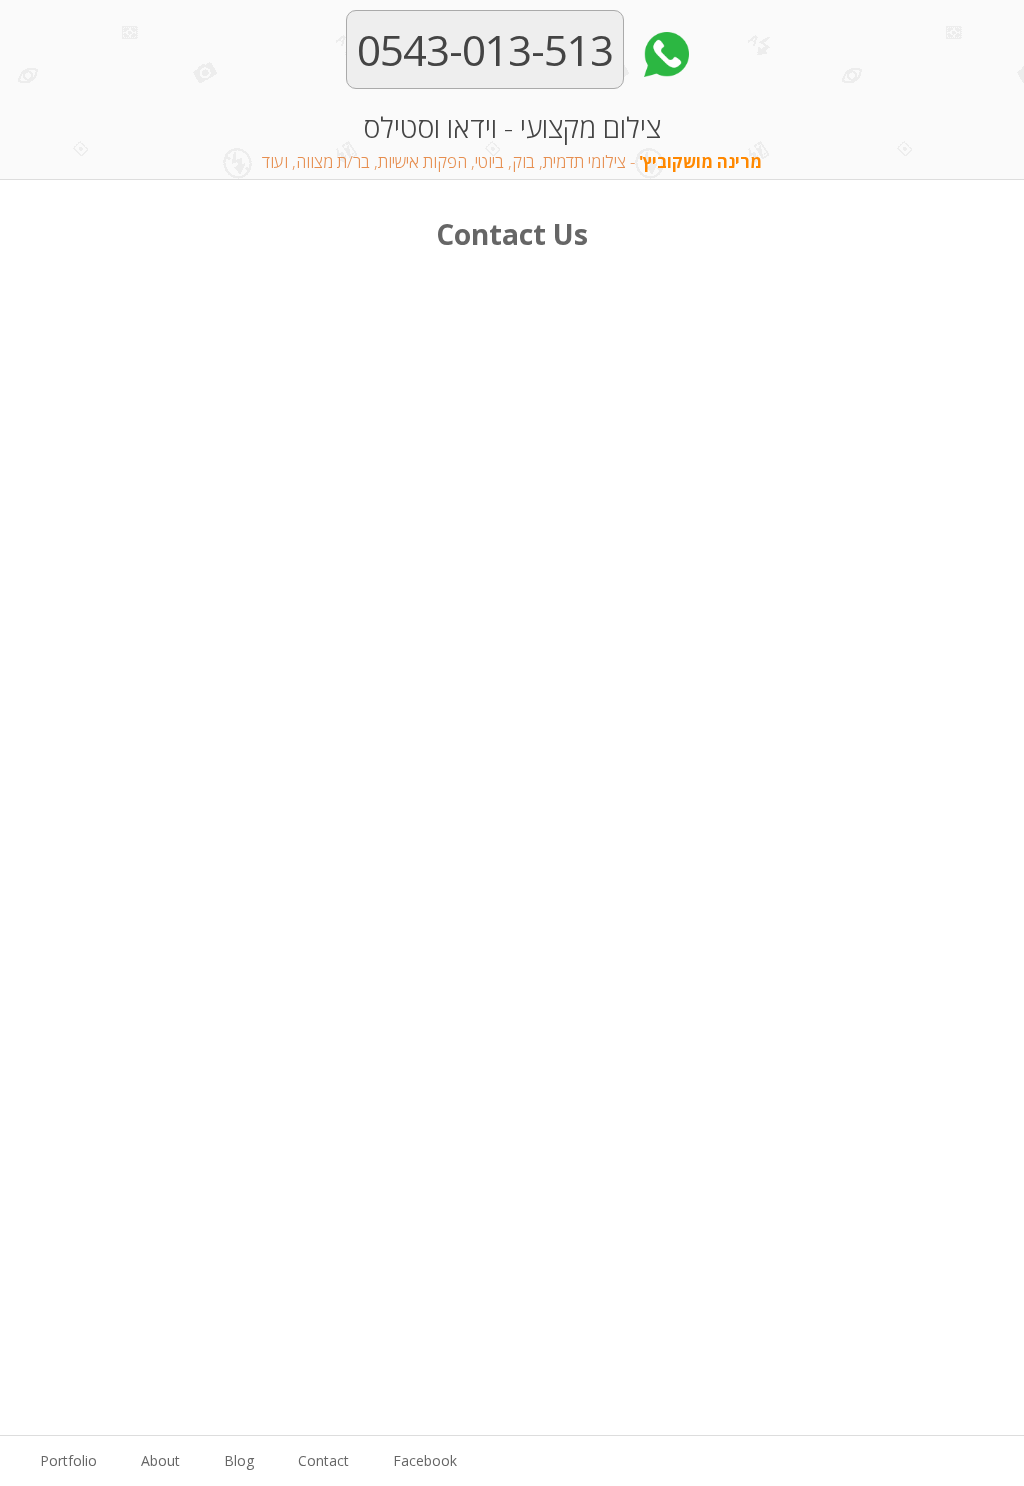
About (160, 1460)
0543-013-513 (485, 49)
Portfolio (68, 1460)
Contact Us (512, 234)
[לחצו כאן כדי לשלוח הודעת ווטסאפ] (661, 49)
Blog (239, 1460)
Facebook (425, 1460)
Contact (323, 1460)
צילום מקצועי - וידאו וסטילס (512, 140)
